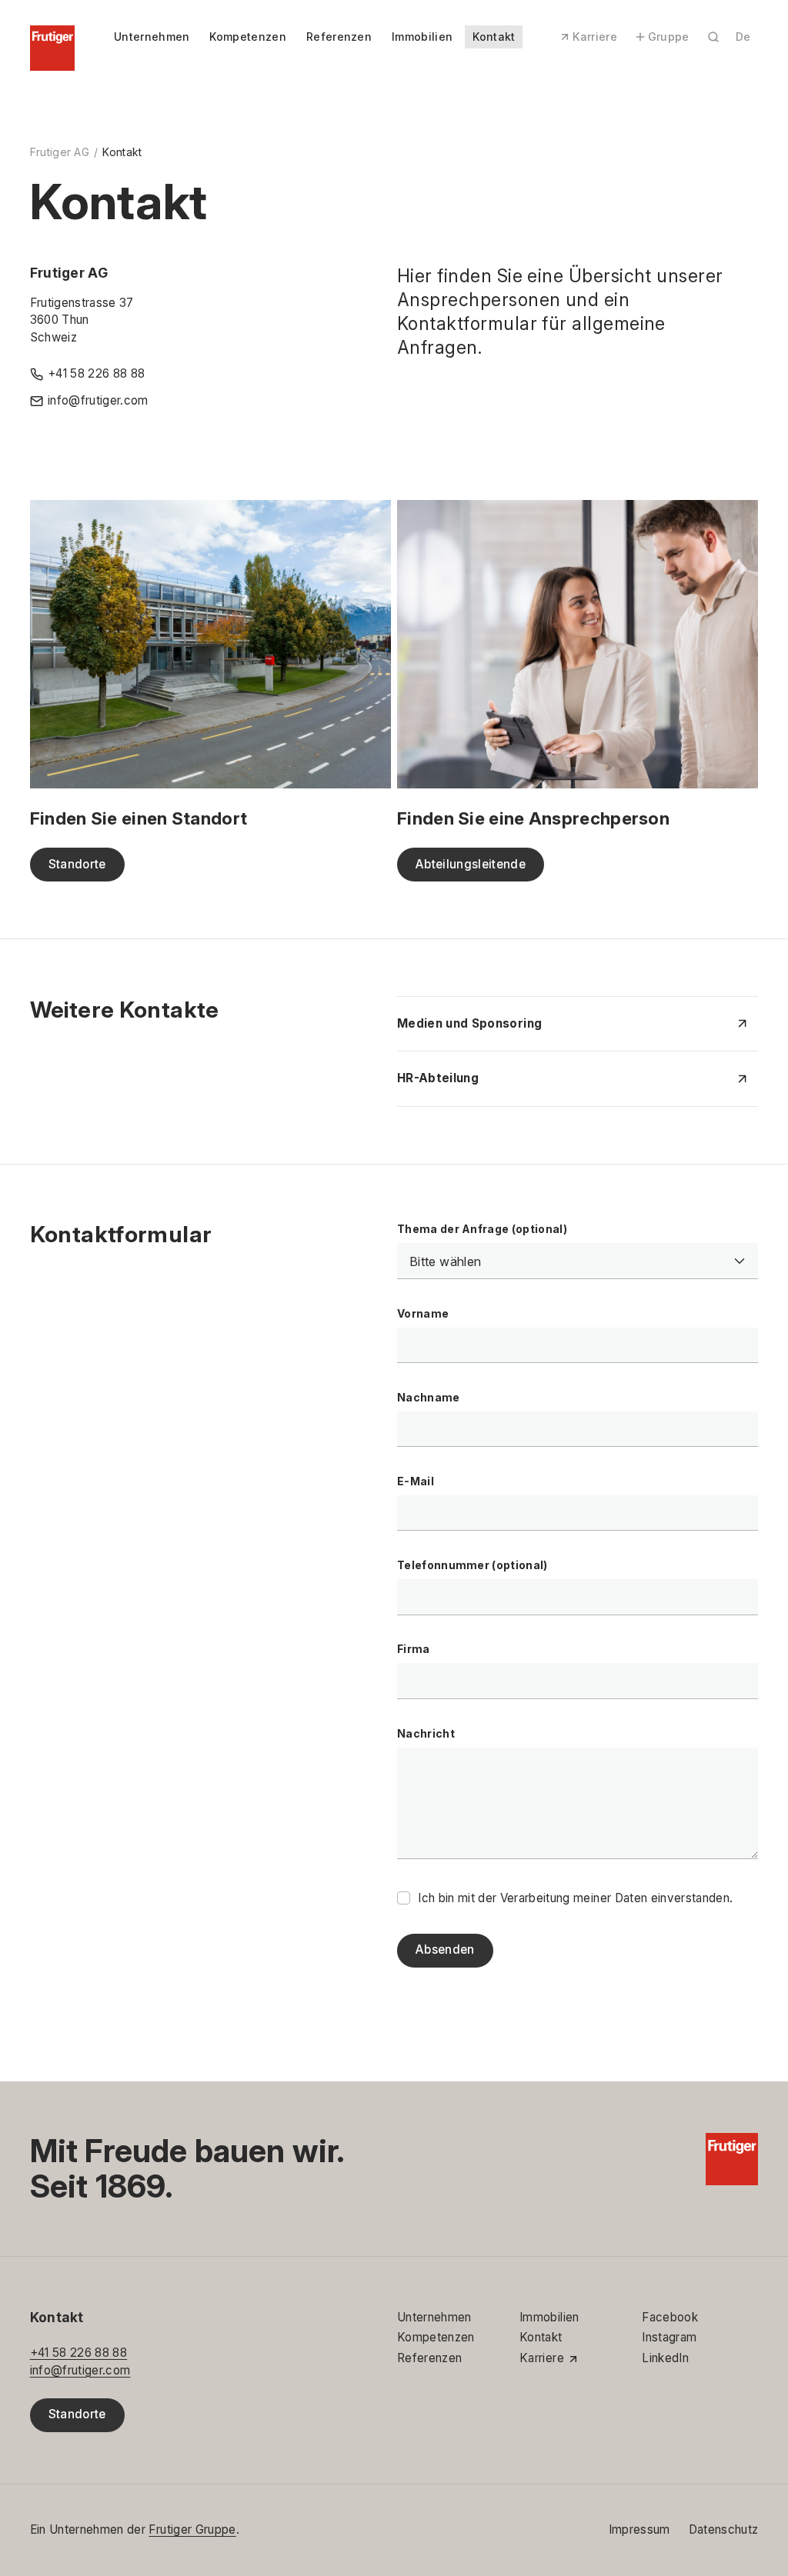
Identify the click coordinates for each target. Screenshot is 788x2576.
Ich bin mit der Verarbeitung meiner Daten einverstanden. (575, 1898)
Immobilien (422, 37)
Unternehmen (152, 37)
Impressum (639, 2529)
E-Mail (416, 1481)
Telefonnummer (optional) (472, 1565)
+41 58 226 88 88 (78, 2353)
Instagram (669, 2337)
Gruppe (669, 37)
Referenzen (339, 37)
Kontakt (494, 37)
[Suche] (713, 37)
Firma (414, 1649)
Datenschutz (724, 2529)
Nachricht (426, 1733)
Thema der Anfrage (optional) (482, 1229)
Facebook (670, 2317)
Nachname (429, 1397)
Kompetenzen (247, 37)
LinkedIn (665, 2358)
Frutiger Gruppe (192, 2529)
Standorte (77, 2414)
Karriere (595, 37)
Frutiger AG (60, 152)
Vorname (423, 1313)
